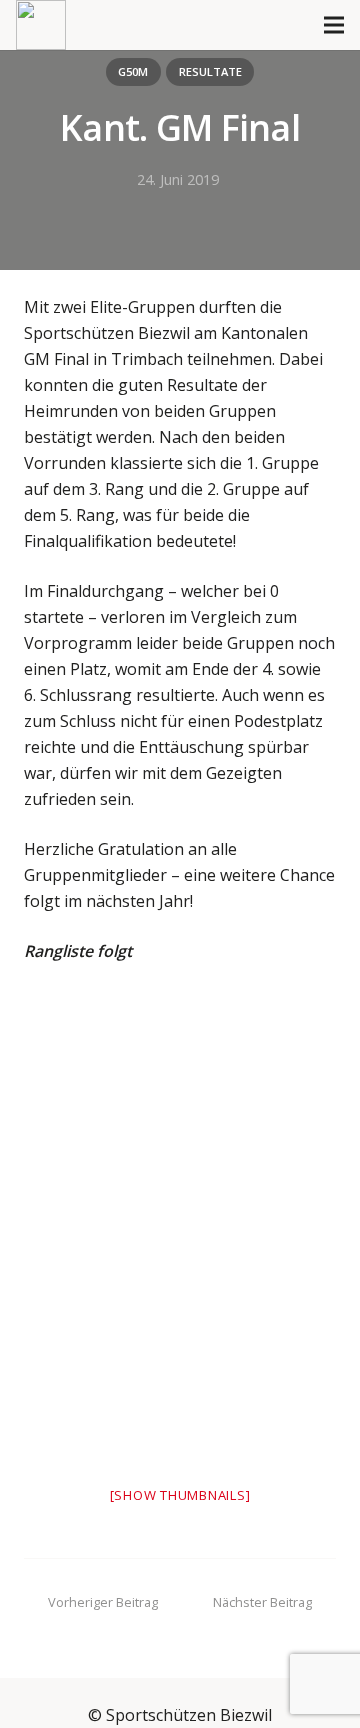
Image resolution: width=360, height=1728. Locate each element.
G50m (133, 71)
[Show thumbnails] (180, 1495)
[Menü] (334, 25)
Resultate (210, 71)
